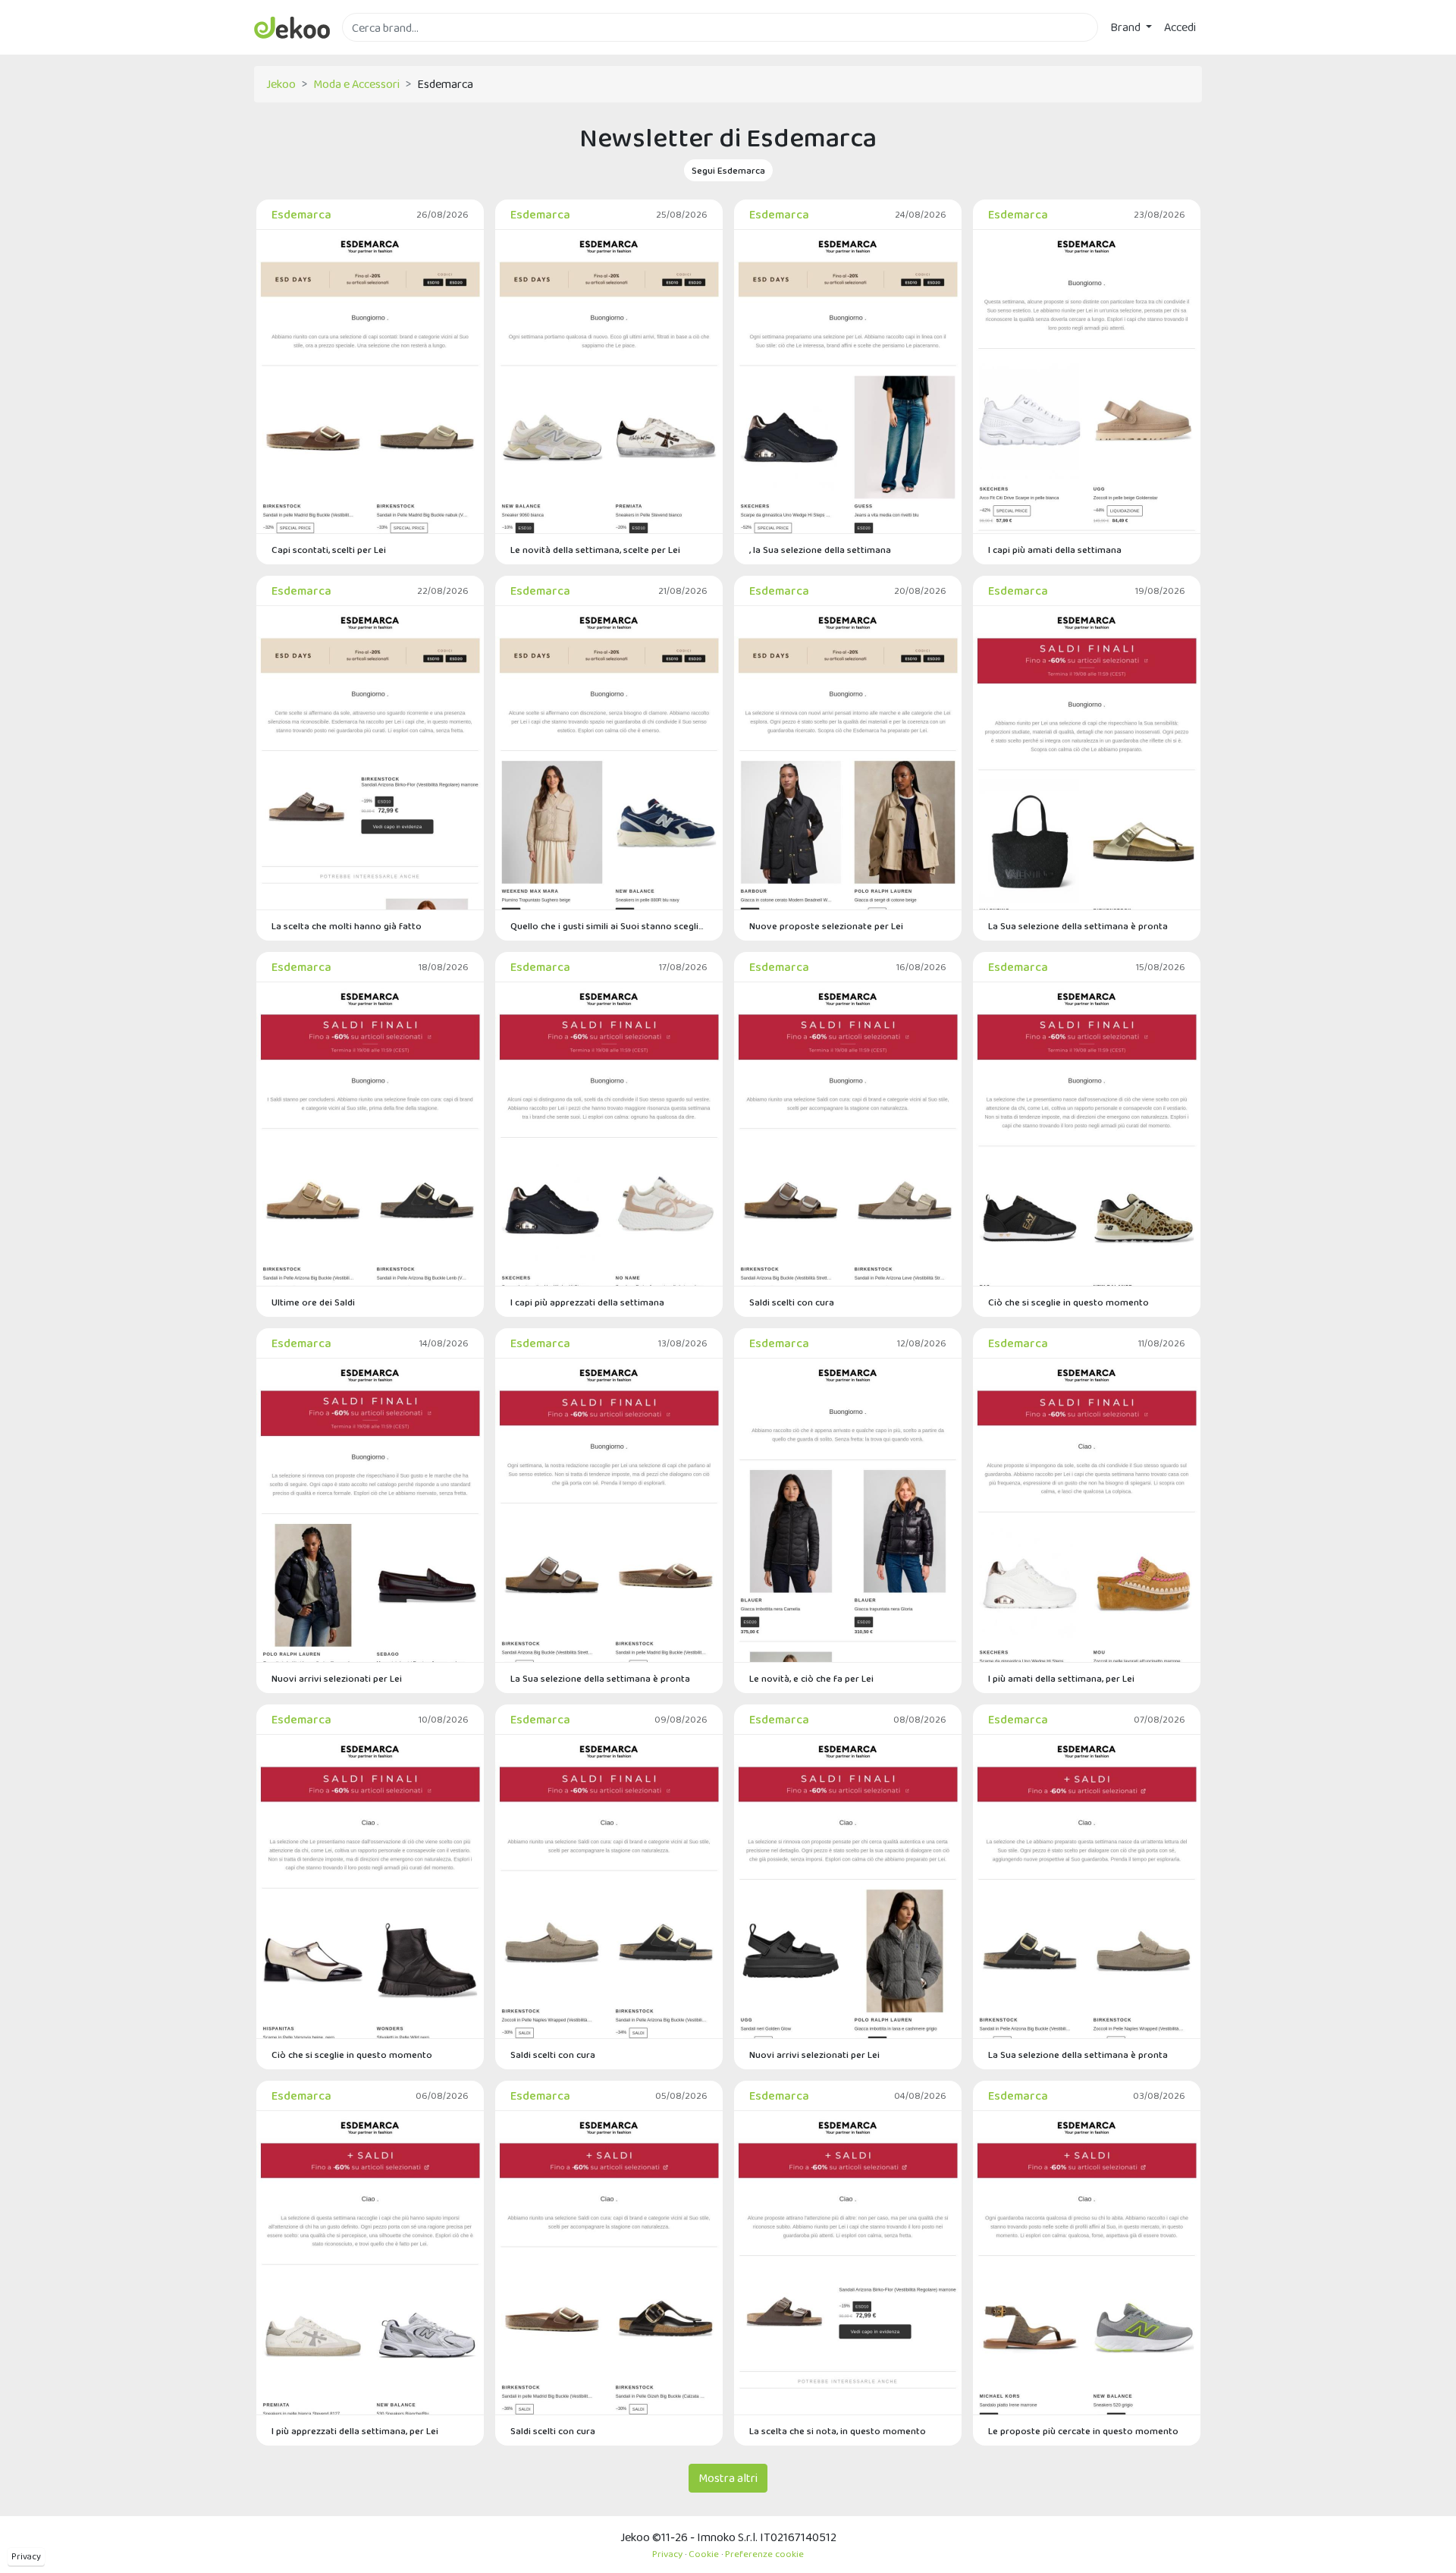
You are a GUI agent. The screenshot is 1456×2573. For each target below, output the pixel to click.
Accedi (1180, 27)
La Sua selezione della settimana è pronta (1078, 926)
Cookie (704, 2554)
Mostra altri (728, 2478)
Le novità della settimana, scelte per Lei (595, 550)
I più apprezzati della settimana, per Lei (355, 2431)
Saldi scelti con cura (792, 1302)
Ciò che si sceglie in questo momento (1068, 1302)
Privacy (26, 2556)
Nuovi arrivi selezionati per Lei (337, 1678)
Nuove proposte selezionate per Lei (826, 926)
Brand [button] (1127, 27)
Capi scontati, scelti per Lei (329, 550)
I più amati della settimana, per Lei (1061, 1678)
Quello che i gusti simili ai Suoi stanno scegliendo (609, 926)
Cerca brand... (375, 50)
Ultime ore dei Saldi (313, 1302)
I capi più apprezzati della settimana (587, 1302)
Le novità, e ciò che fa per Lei (811, 1678)
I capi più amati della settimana (1055, 550)
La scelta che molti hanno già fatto (347, 926)
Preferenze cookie (764, 2554)
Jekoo (281, 84)
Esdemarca (301, 214)
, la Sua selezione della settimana (820, 550)
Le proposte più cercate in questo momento (1083, 2431)
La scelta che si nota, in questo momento (838, 2431)
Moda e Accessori (356, 84)
